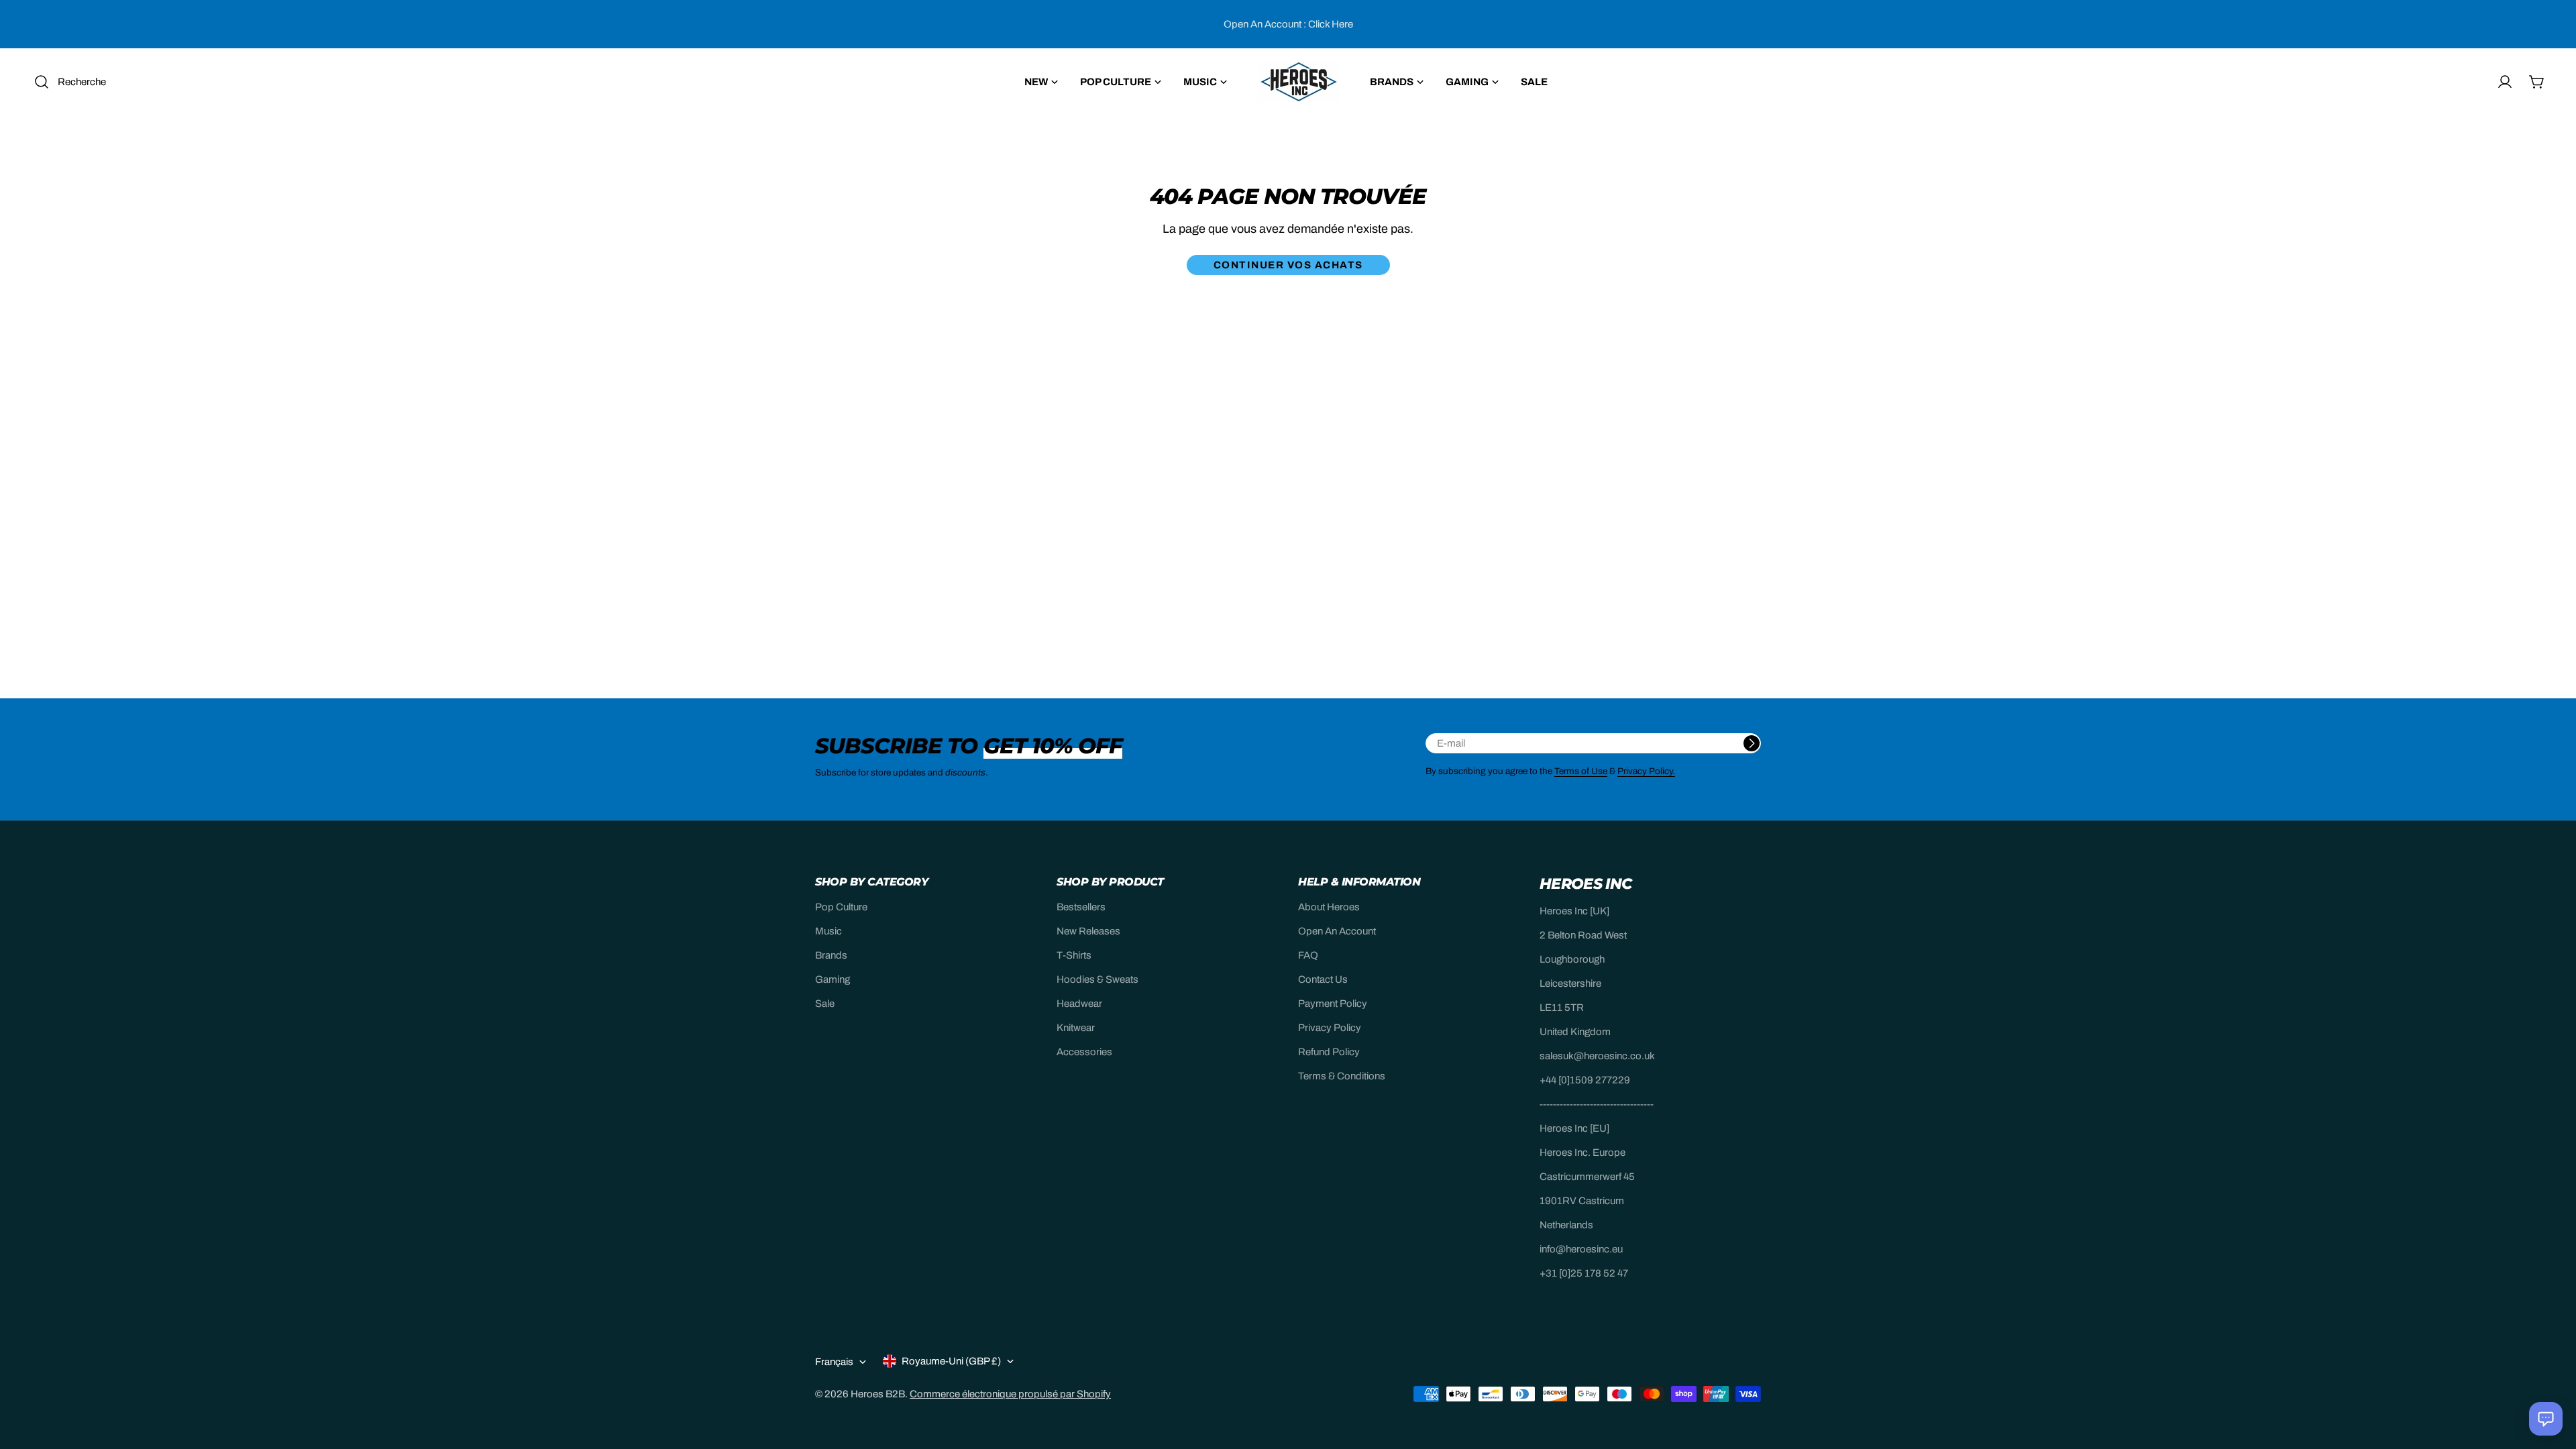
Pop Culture (841, 907)
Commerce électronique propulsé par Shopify (1010, 1394)
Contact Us (1323, 979)
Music (828, 931)
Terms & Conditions (1342, 1076)
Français (834, 1362)
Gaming (833, 979)
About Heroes (1329, 907)
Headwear (1079, 1004)
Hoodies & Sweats (1097, 979)
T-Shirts (1074, 955)
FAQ (1308, 955)
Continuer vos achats (1288, 265)
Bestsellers (1081, 907)
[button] (2546, 1419)
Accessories (1084, 1052)
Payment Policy (1333, 1004)
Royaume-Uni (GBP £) (951, 1361)
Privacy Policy (1330, 1028)
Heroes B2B (878, 1394)
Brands (831, 955)
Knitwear (1076, 1028)
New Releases (1088, 931)
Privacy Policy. (1646, 771)
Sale (825, 1004)
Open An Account (1337, 931)
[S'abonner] (1752, 743)
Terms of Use (1581, 771)
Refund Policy (1329, 1052)
